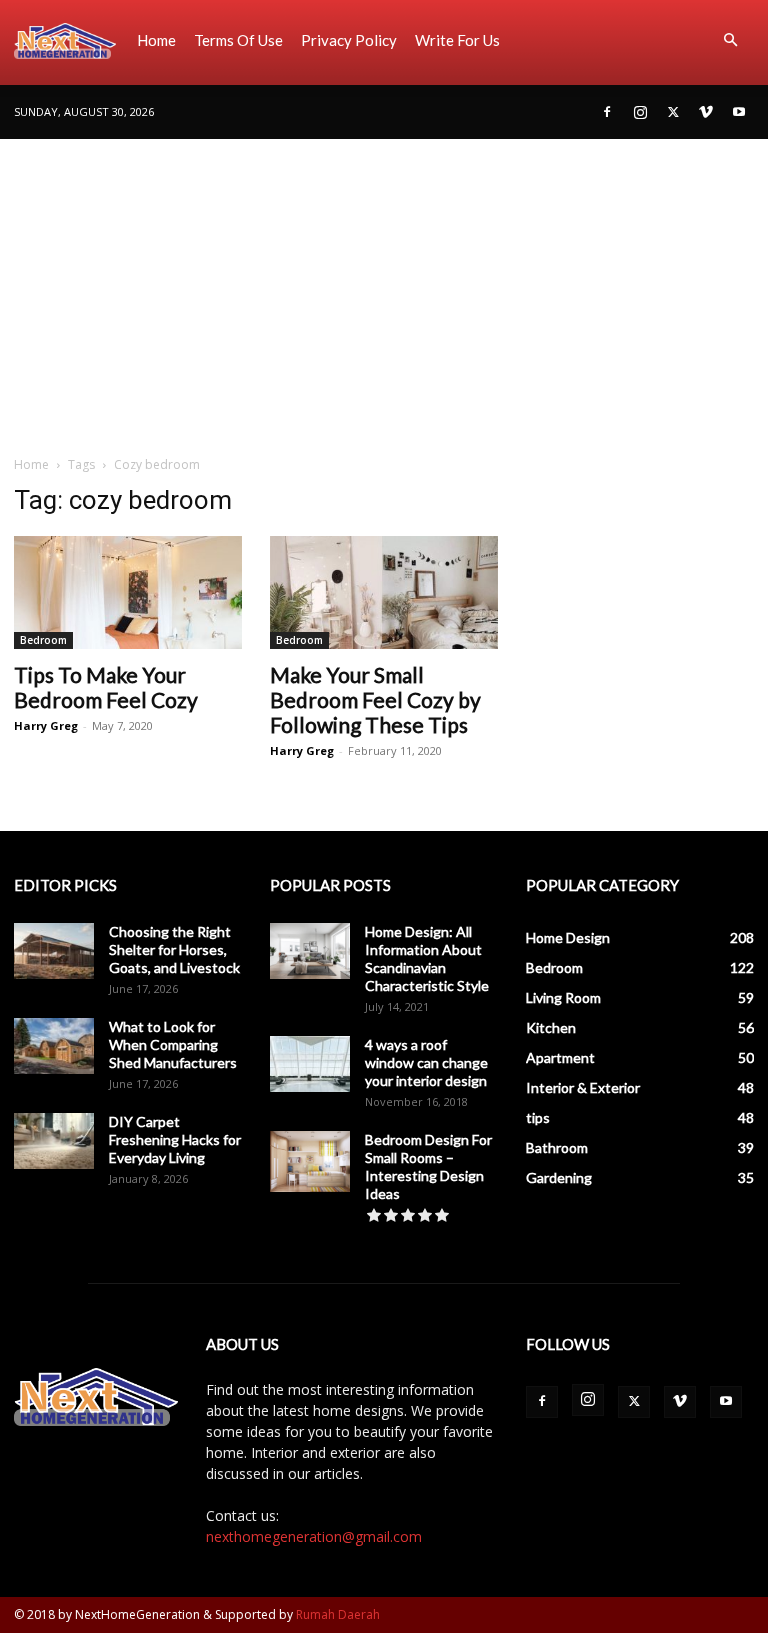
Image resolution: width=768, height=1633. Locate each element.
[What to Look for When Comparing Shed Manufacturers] (54, 1046)
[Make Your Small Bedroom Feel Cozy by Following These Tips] (384, 592)
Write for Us (457, 40)
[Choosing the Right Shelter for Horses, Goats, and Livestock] (54, 951)
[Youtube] (739, 112)
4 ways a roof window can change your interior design (426, 1062)
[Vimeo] (706, 112)
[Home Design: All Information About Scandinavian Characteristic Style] (310, 951)
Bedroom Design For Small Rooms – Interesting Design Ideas (428, 1166)
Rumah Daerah (338, 1614)
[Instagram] (640, 112)
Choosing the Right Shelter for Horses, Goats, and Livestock (174, 949)
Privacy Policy (349, 40)
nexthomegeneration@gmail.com (314, 1536)
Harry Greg (46, 725)
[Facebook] (607, 112)
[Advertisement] (384, 289)
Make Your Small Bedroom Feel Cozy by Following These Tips (375, 699)
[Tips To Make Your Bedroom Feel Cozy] (128, 592)
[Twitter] (673, 112)
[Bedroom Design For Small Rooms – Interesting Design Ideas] (310, 1162)
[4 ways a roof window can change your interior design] (310, 1064)
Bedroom (43, 640)
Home (156, 40)
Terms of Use (238, 40)
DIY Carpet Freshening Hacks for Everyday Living (175, 1139)
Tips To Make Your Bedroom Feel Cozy (106, 687)
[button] (730, 40)
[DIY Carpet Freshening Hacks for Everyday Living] (54, 1141)
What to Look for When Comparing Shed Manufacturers (173, 1044)
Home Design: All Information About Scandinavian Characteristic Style (427, 958)
